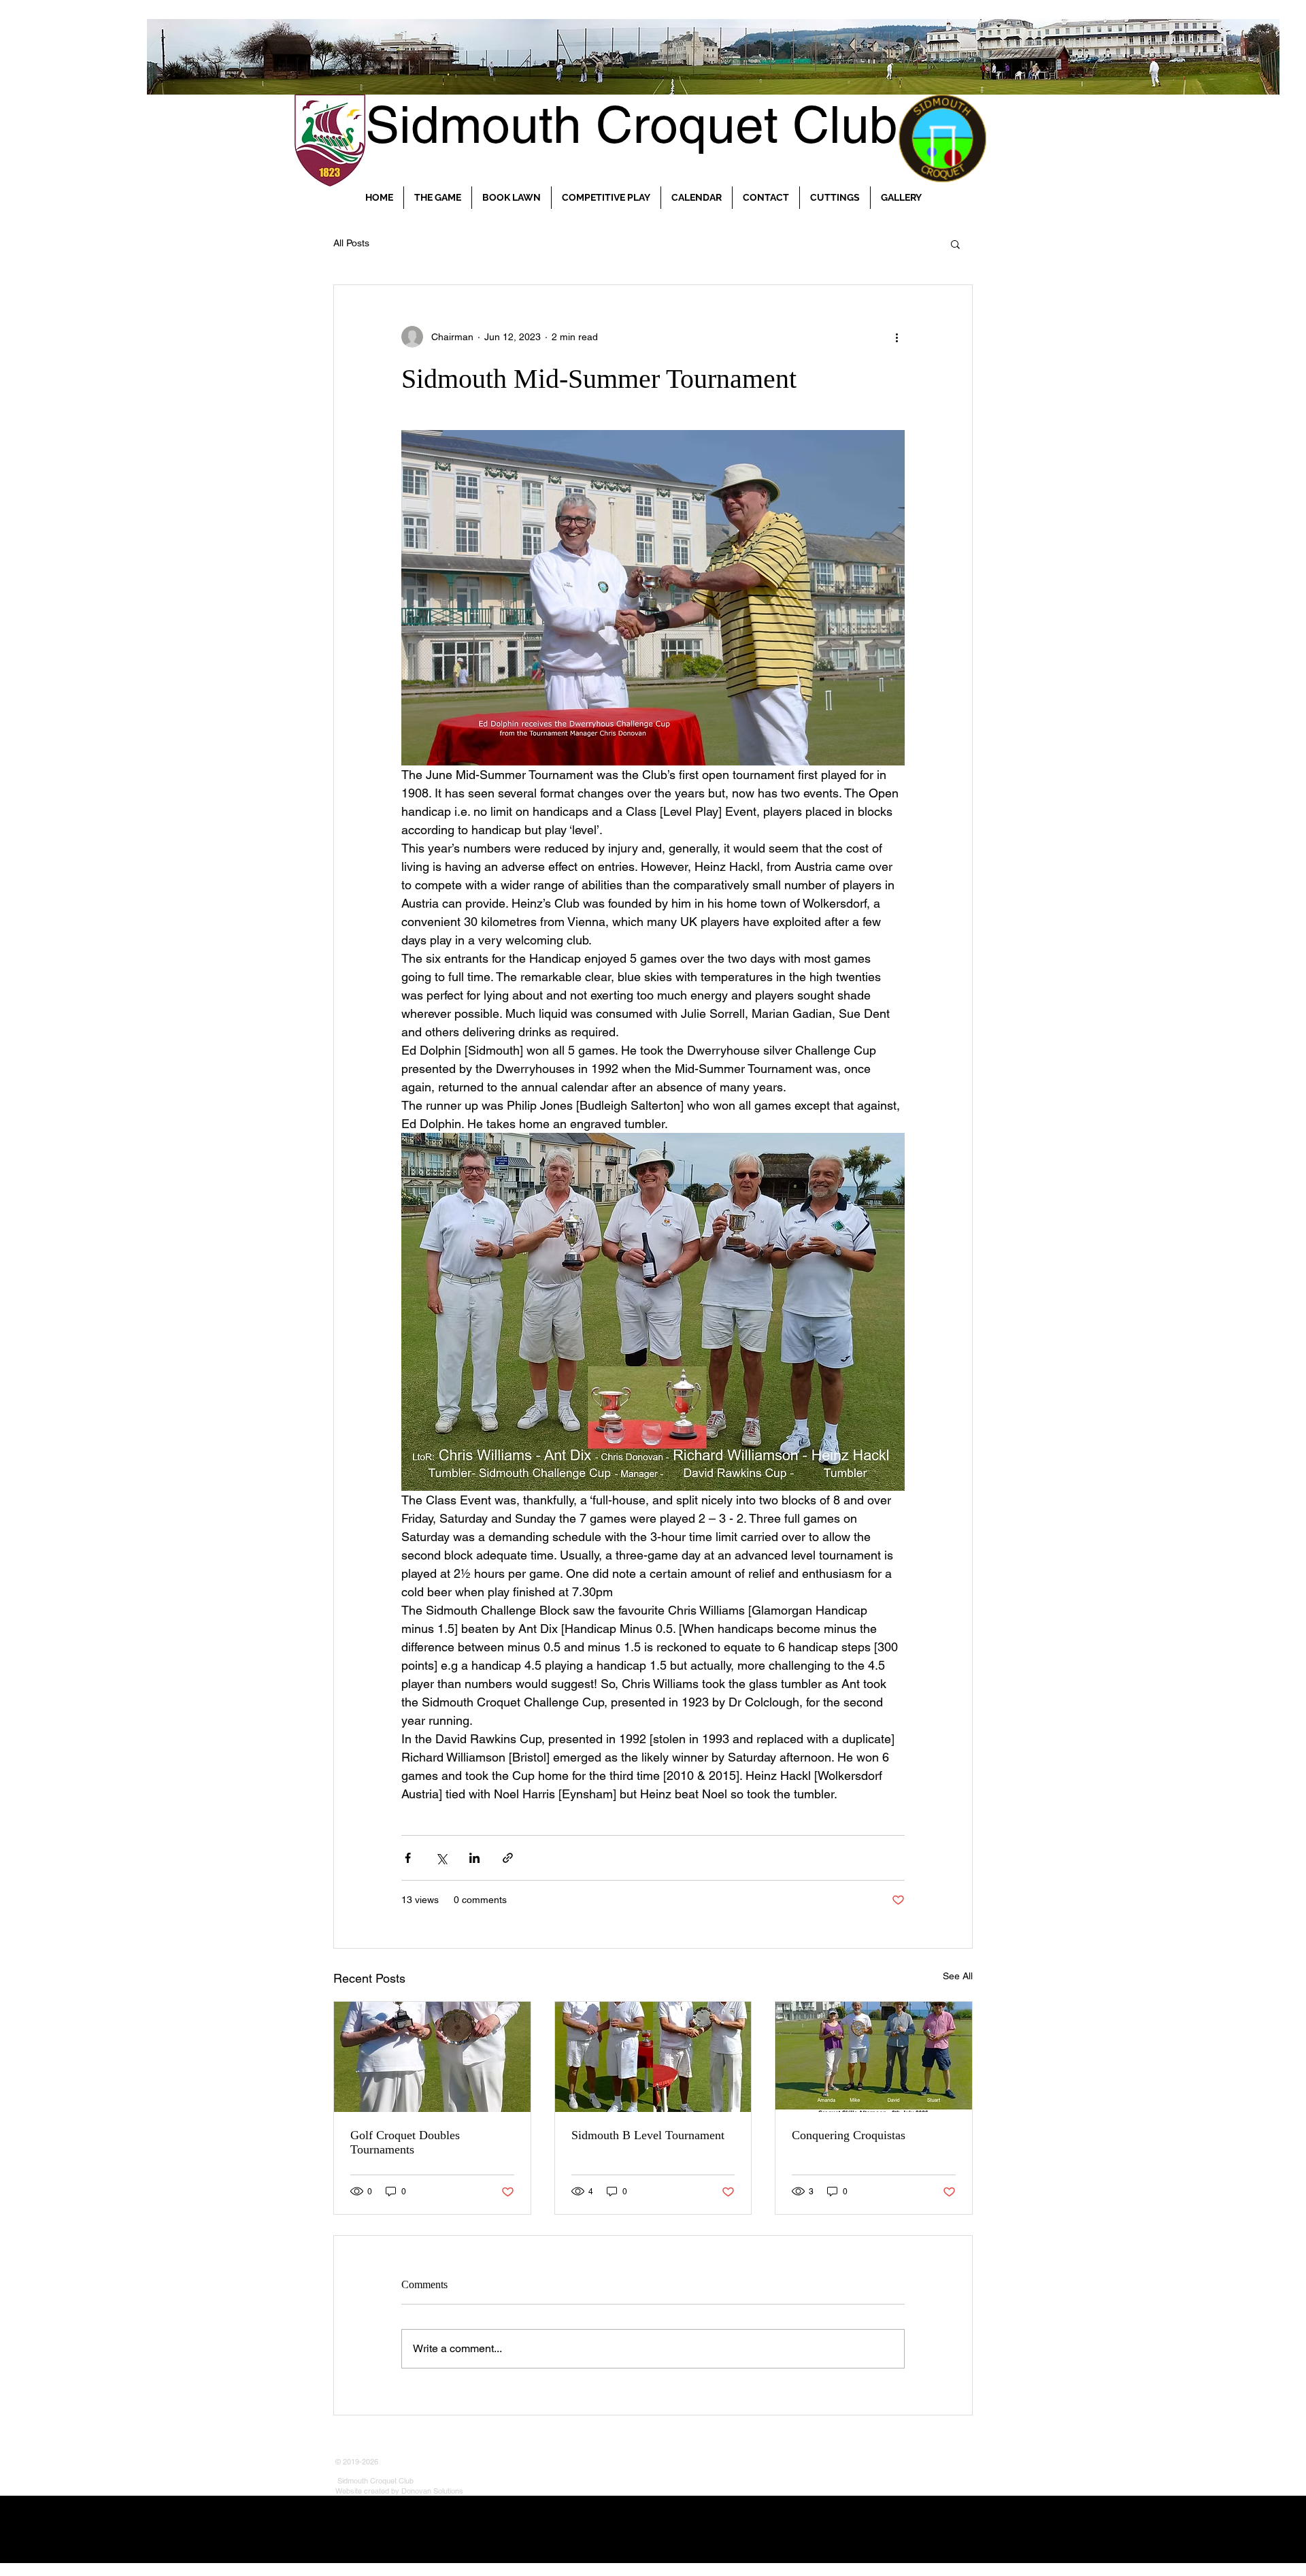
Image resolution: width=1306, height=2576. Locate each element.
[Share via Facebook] (408, 1858)
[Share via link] (508, 1858)
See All (958, 1976)
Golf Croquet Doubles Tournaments (405, 2142)
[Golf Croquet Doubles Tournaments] (432, 2057)
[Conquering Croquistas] (874, 2057)
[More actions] (897, 337)
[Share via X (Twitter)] (441, 1858)
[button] (955, 244)
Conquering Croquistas (849, 2135)
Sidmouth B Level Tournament (648, 2135)
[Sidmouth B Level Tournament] (653, 2057)
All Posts (351, 243)
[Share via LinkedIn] (474, 1858)
